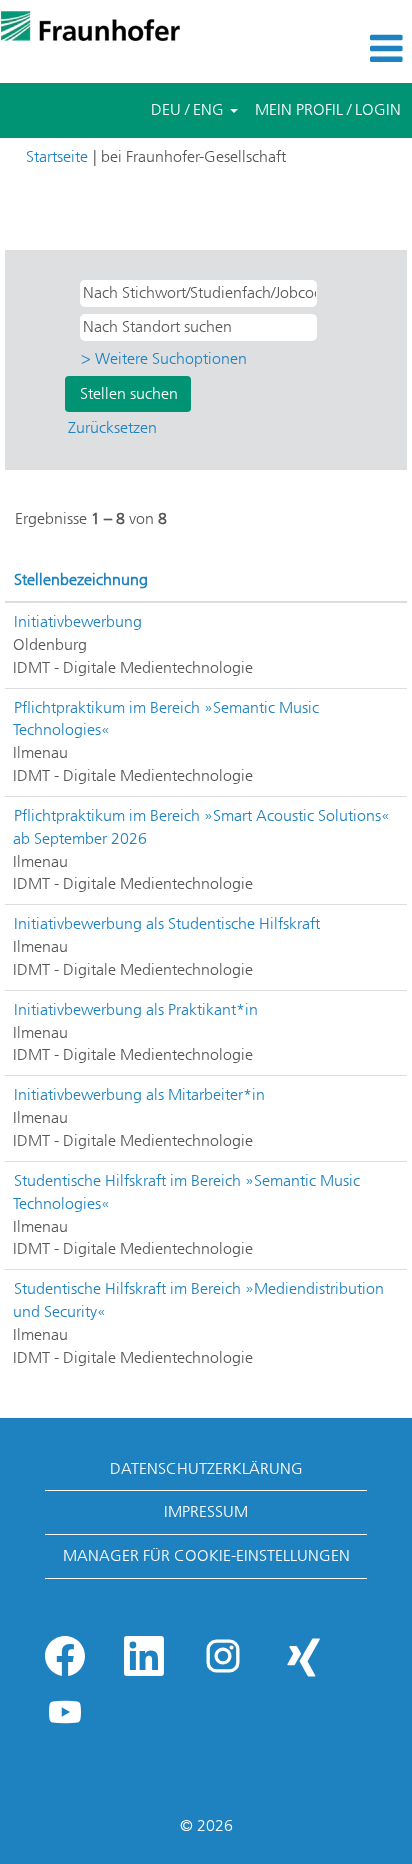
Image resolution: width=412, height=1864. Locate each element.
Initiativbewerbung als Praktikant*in (136, 1009)
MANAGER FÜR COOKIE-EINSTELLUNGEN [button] (206, 1555)
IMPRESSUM (206, 1511)
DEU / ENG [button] (189, 109)
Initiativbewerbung (78, 621)
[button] (343, 49)
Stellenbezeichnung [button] (81, 579)
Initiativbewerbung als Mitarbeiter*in (139, 1094)
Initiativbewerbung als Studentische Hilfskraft (167, 923)
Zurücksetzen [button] (112, 427)
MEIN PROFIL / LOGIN (328, 109)
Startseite (57, 156)
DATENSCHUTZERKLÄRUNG (206, 1468)
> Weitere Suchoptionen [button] (164, 358)
